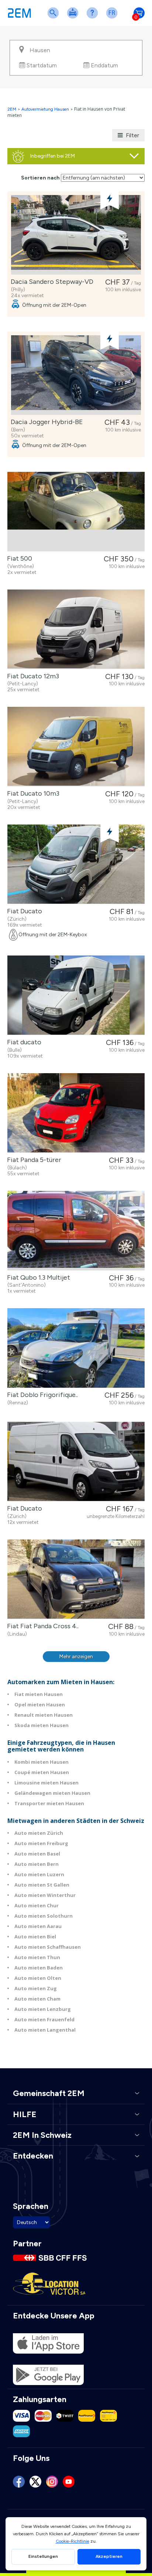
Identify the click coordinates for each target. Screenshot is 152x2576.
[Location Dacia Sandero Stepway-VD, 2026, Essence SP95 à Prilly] (76, 235)
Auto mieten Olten (38, 1978)
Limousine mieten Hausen (46, 1783)
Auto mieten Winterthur (45, 1895)
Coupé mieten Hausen (42, 1772)
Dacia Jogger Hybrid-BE (45, 422)
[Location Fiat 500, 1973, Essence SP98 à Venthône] (76, 512)
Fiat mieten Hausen (39, 1694)
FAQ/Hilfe (94, 18)
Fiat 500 (18, 558)
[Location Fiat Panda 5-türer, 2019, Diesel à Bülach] (76, 1113)
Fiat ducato (23, 1042)
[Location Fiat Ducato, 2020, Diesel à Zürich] (76, 1462)
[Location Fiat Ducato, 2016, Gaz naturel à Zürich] (76, 864)
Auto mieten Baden (39, 1968)
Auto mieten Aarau (38, 1926)
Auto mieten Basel (37, 1854)
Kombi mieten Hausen (42, 1762)
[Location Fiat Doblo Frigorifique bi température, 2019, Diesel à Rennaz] (76, 1348)
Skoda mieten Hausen (42, 1725)
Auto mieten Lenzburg (43, 2009)
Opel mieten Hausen (40, 1705)
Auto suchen (55, 18)
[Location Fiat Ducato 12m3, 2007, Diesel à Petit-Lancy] (76, 629)
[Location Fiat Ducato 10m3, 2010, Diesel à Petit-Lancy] (76, 747)
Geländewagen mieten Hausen (52, 1793)
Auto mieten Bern (37, 1864)
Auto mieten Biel (35, 1937)
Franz (113, 18)
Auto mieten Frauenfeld (44, 2019)
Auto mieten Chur (37, 1905)
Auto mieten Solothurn (44, 1916)
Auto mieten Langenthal (45, 2030)
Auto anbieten (74, 18)
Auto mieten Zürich (39, 1833)
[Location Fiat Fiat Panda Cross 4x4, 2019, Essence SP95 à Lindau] (76, 1579)
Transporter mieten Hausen (49, 1803)
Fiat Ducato (23, 911)
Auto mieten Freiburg (41, 1843)
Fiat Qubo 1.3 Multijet (37, 1277)
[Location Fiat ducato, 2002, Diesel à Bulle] (76, 995)
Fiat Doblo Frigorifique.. (41, 1395)
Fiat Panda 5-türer (33, 1160)
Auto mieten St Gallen (42, 1885)
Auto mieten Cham (37, 1999)
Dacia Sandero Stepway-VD (51, 282)
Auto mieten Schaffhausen (48, 1947)
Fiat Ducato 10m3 (32, 793)
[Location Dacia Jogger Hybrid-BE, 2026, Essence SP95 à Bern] (76, 375)
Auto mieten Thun (37, 1957)
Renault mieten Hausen (44, 1715)
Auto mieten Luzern (39, 1874)
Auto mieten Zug (36, 1988)
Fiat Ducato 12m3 (32, 676)
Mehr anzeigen (76, 1657)
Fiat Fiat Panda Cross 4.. (41, 1626)
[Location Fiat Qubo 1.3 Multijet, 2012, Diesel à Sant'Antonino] (76, 1231)
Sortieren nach (40, 178)
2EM (12, 109)
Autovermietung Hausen (45, 109)
